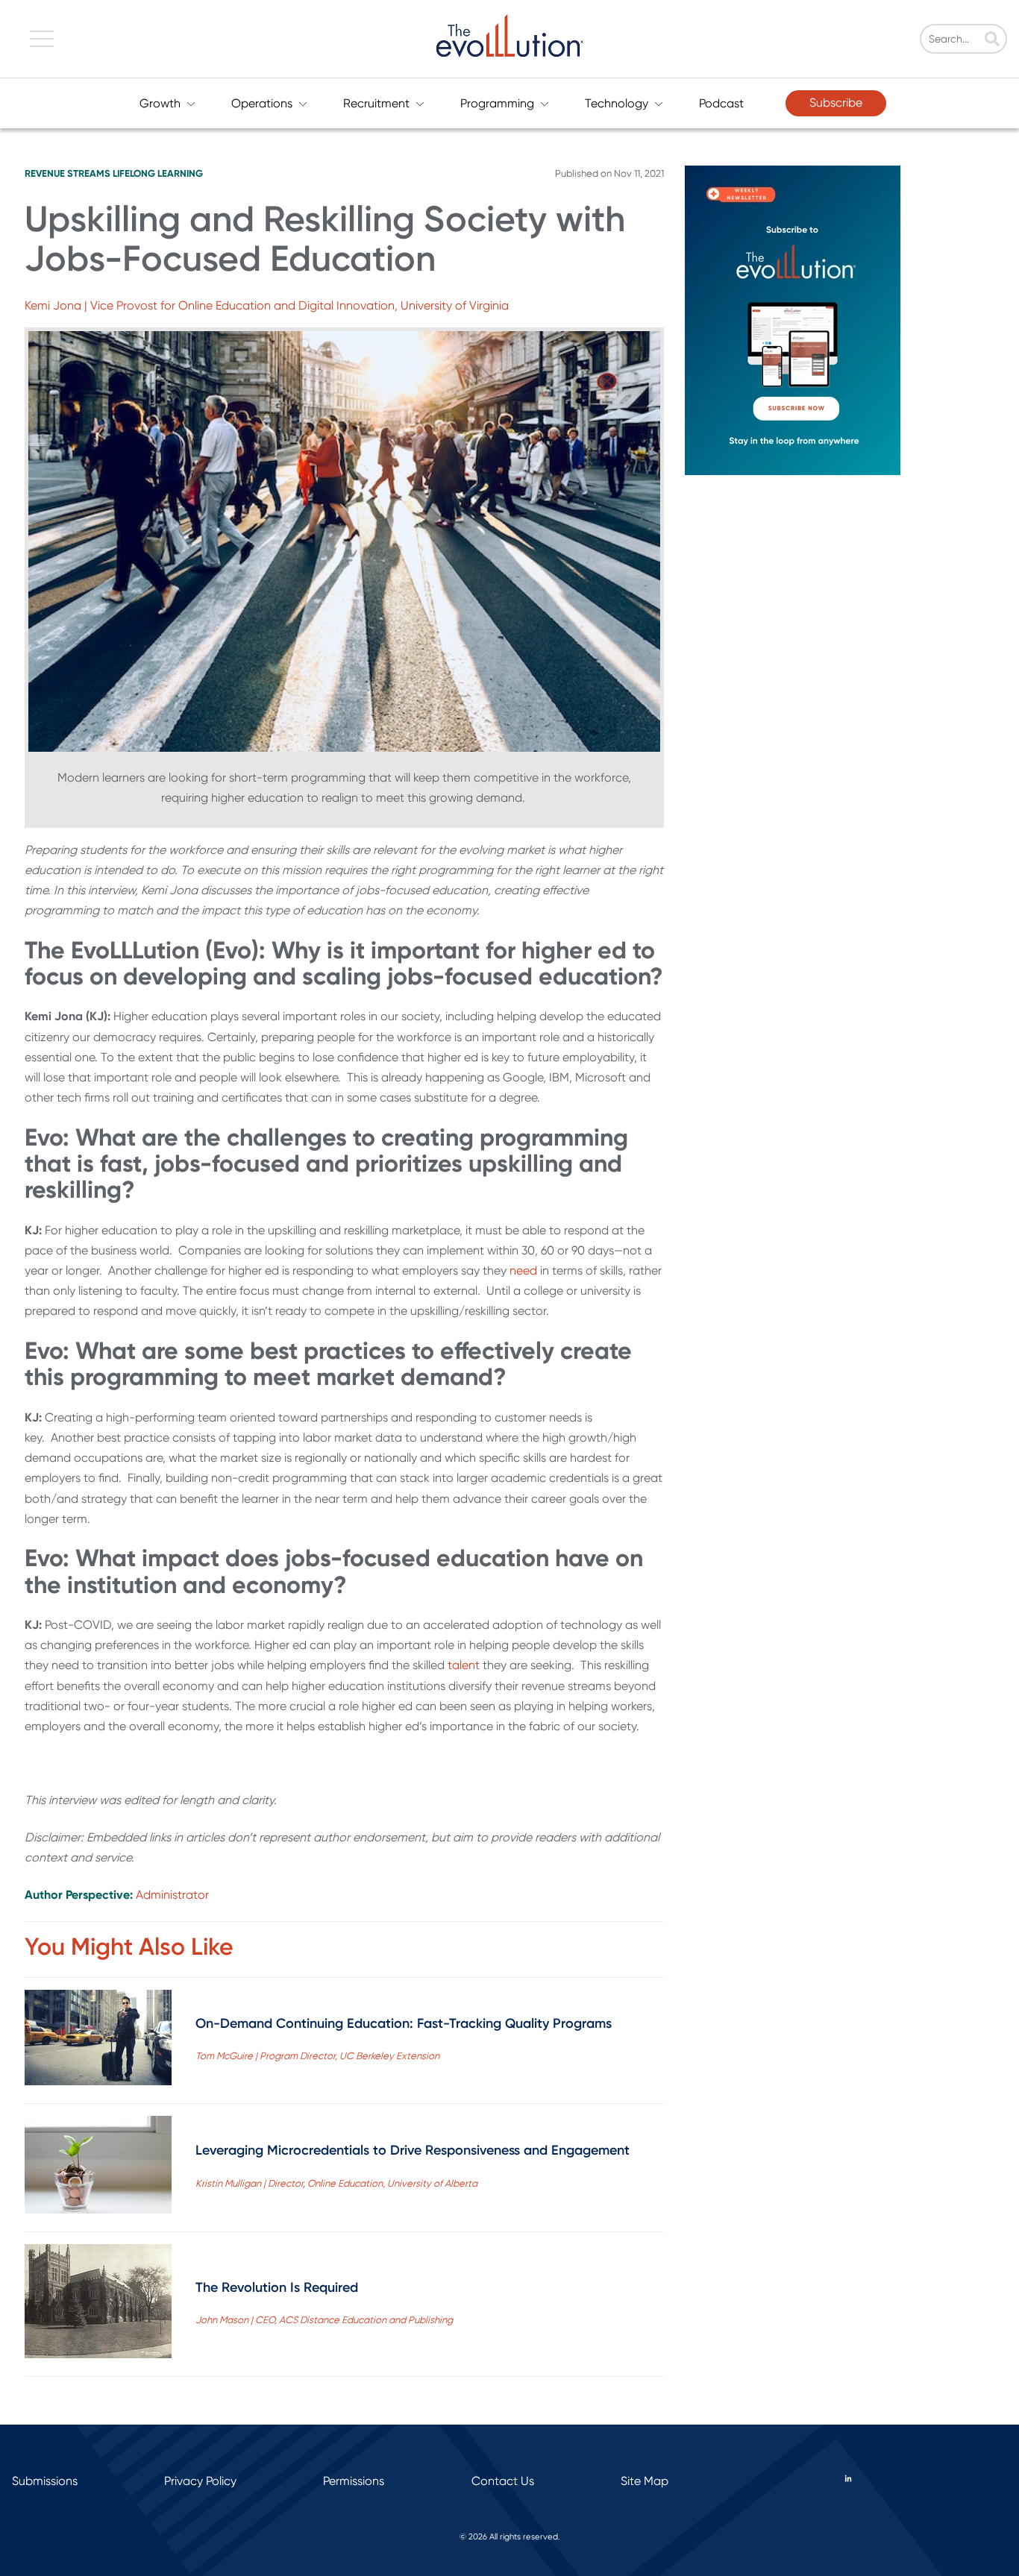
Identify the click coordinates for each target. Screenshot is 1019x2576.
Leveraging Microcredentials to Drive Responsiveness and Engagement (413, 2150)
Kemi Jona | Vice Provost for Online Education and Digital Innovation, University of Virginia (267, 305)
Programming (497, 103)
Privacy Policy (200, 2481)
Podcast (721, 103)
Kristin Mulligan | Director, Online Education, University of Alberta (336, 2183)
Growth (160, 103)
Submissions (45, 2481)
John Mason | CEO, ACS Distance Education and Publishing (324, 2320)
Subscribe (836, 103)
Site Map (645, 2481)
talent (464, 1665)
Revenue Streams (68, 173)
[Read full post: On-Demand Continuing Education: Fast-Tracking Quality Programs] (98, 2041)
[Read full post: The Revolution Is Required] (98, 2304)
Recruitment (376, 103)
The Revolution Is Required (277, 2287)
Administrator (172, 1895)
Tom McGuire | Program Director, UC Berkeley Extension (317, 2056)
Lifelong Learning (158, 173)
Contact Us (503, 2481)
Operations (262, 103)
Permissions (354, 2481)
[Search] (992, 40)
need (523, 1270)
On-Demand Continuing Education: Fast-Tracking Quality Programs (404, 2023)
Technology (617, 103)
